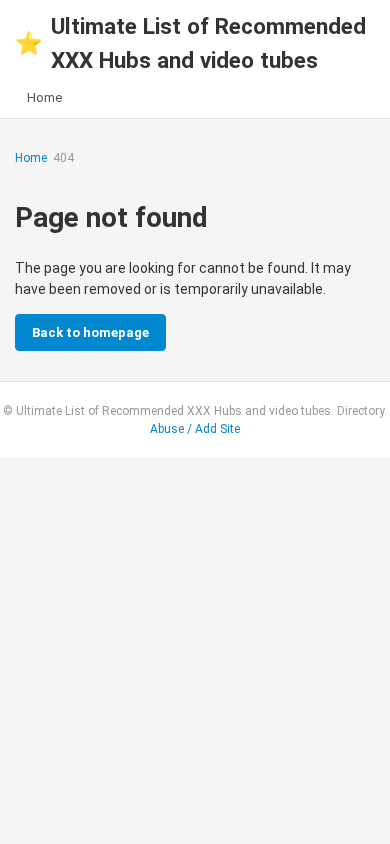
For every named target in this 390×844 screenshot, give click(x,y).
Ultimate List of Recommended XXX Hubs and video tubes (190, 43)
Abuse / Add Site (195, 429)
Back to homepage (90, 332)
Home (44, 97)
